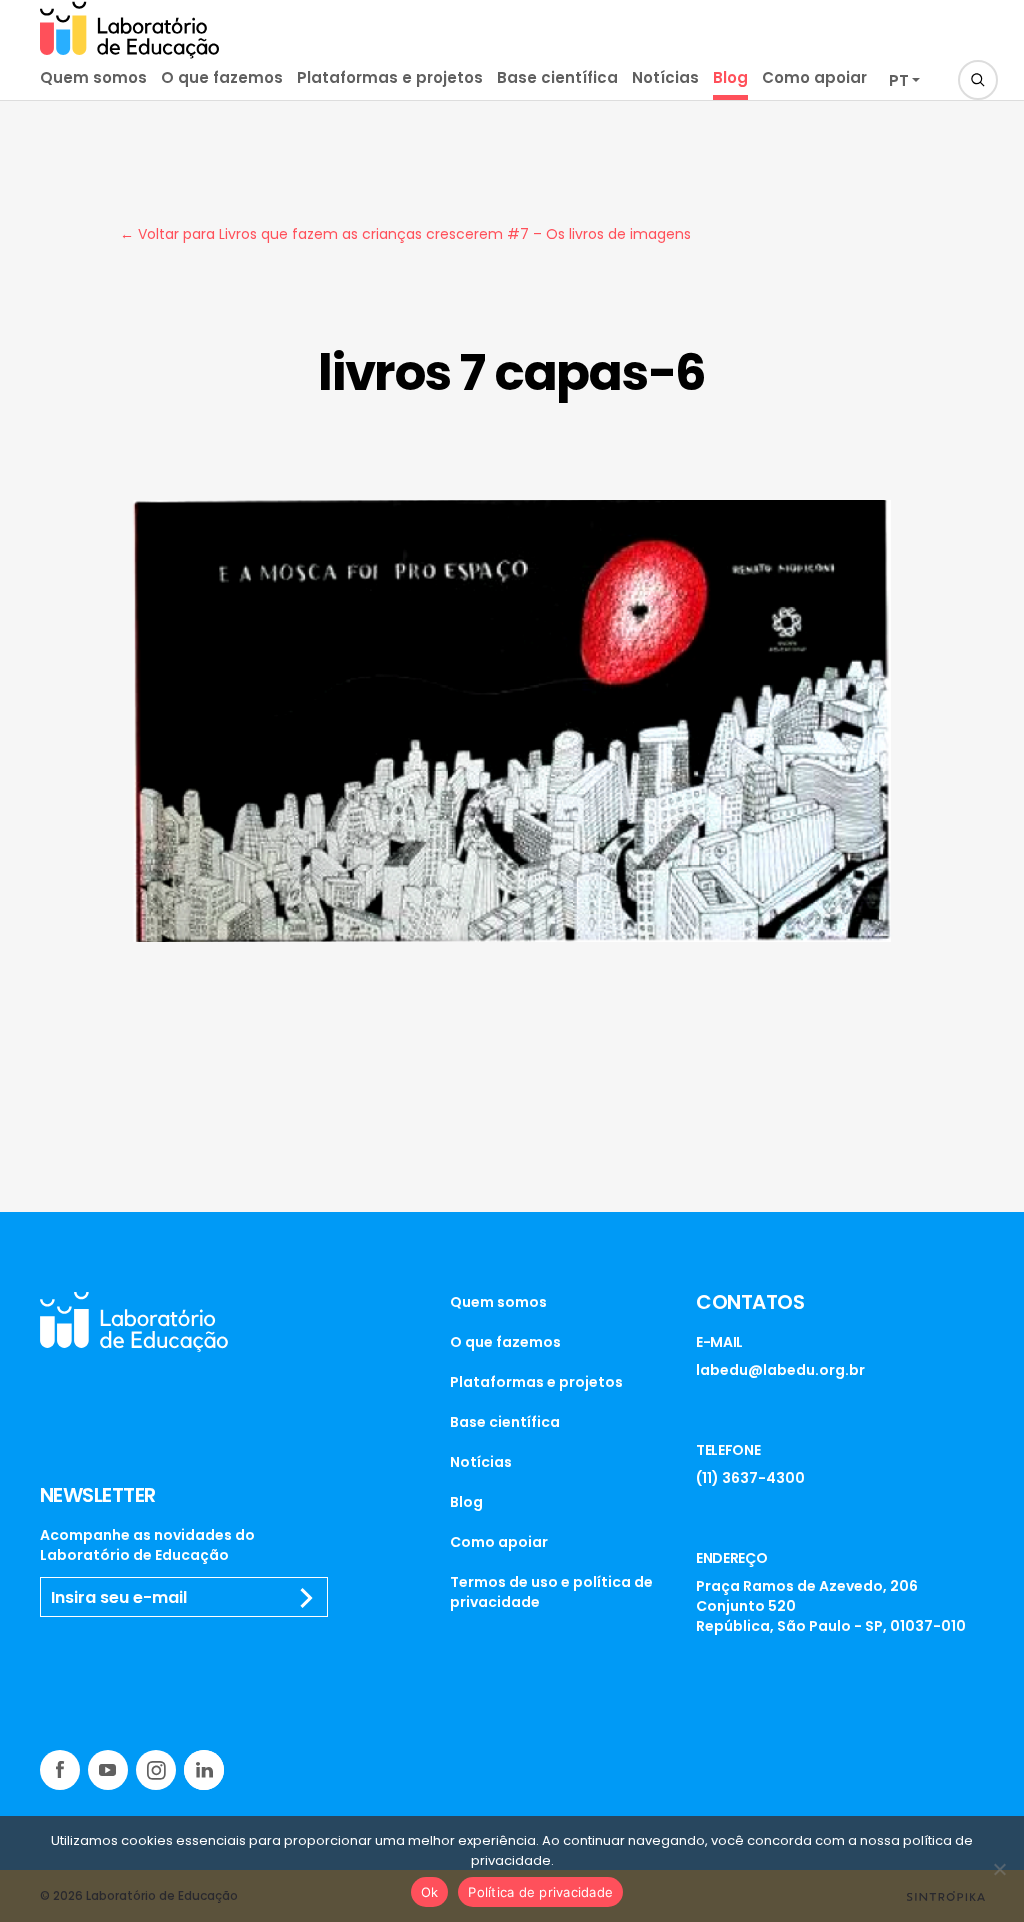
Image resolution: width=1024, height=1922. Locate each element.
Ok (430, 1892)
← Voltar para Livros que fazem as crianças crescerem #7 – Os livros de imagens (405, 234)
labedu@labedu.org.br (780, 1370)
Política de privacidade (540, 1892)
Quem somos (93, 77)
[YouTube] (108, 1770)
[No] (999, 1869)
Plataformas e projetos (390, 77)
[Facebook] (60, 1770)
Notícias (665, 77)
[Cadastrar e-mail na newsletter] (307, 1598)
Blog (730, 77)
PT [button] (899, 80)
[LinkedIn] (204, 1770)
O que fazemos (222, 77)
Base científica (557, 77)
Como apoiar (814, 77)
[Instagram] (156, 1770)
